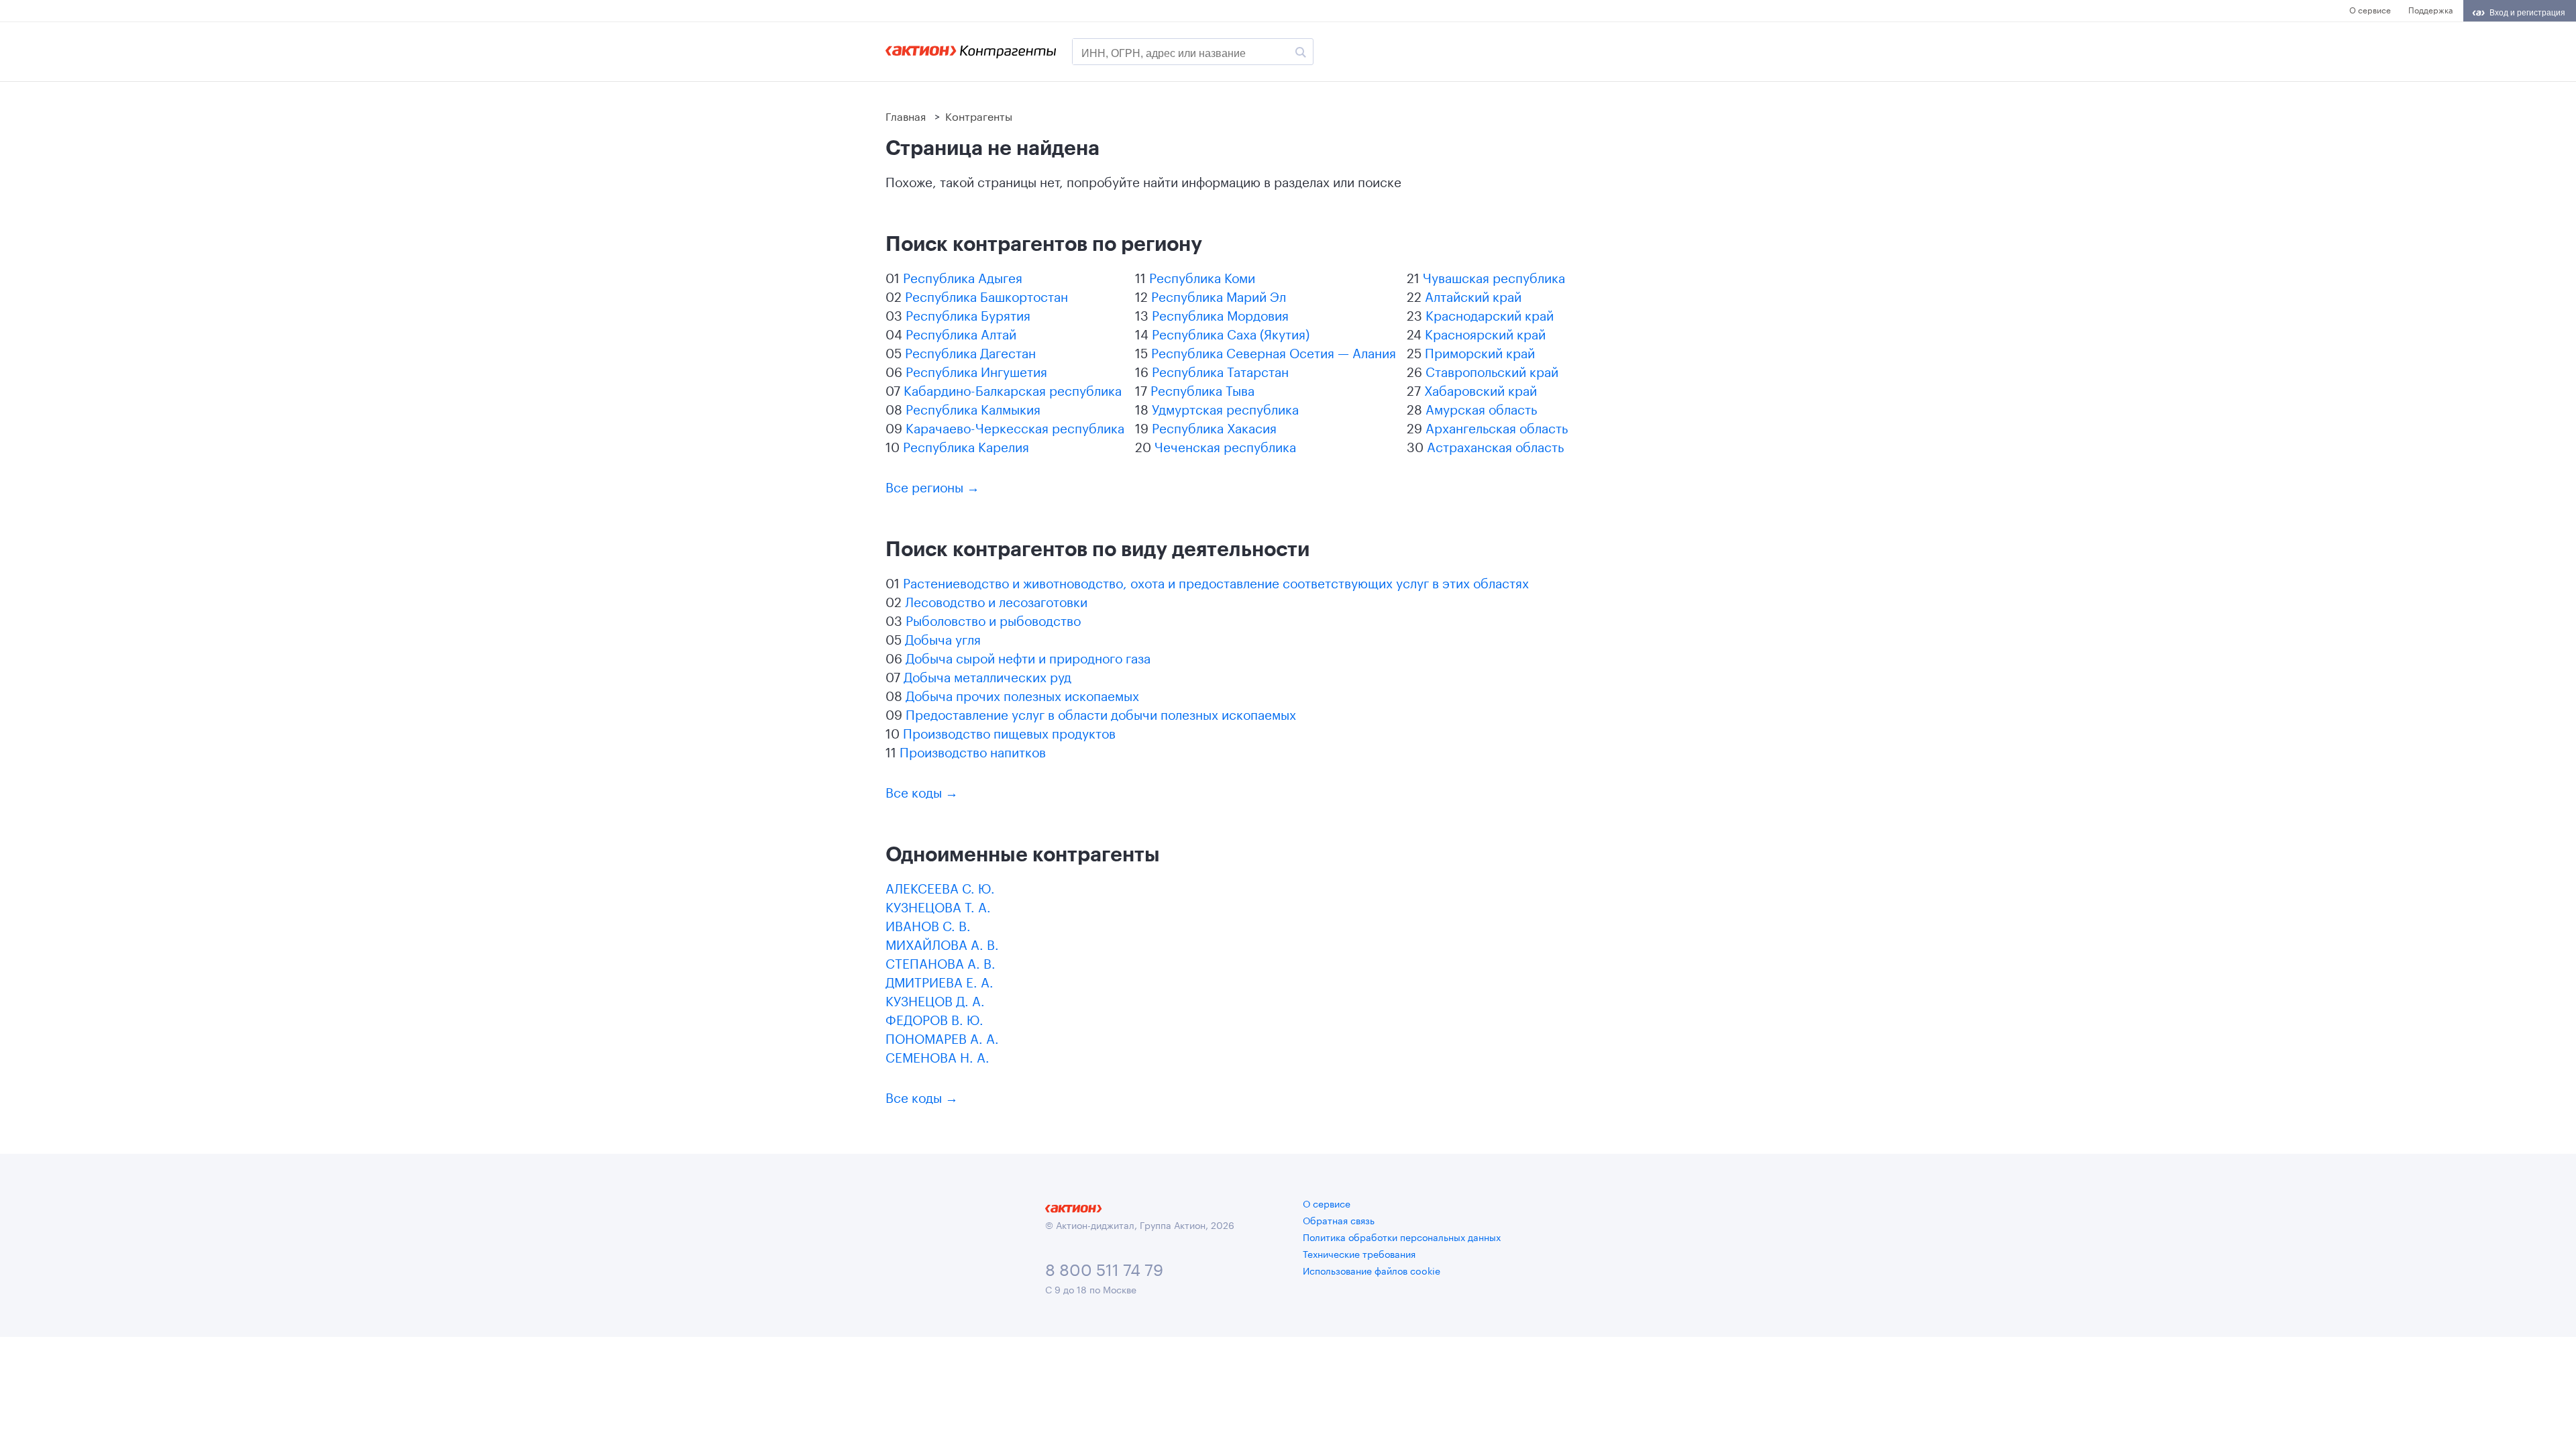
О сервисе (2370, 9)
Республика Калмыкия (973, 408)
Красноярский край (1485, 333)
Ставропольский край (1492, 370)
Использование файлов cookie (1372, 1270)
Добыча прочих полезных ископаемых (1022, 694)
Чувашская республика (1494, 276)
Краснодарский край (1490, 314)
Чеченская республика (1225, 445)
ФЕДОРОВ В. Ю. (934, 1018)
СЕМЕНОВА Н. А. (937, 1056)
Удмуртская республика (1225, 408)
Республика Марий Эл (1219, 295)
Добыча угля (943, 638)
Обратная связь (1339, 1220)
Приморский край (1480, 352)
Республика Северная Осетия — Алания (1274, 352)
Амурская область (1481, 408)
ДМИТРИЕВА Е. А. (940, 981)
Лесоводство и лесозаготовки (996, 600)
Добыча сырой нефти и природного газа (1028, 657)
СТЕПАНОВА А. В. (941, 962)
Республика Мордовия (1220, 314)
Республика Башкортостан (986, 295)
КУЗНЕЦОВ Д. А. (935, 1000)
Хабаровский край (1481, 389)
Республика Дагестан (970, 352)
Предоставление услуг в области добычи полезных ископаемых (1101, 713)
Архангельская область (1497, 427)
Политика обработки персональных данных (1402, 1236)
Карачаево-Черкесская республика (1015, 427)
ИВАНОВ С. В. (928, 924)
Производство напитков (973, 751)
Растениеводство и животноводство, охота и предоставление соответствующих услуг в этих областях (1216, 582)
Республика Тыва (1202, 389)
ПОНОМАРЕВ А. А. (942, 1037)
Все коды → (922, 791)
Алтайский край (1473, 295)
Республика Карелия (966, 445)
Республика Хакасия (1214, 427)
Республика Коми (1202, 276)
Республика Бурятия (968, 314)
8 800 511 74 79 (1104, 1268)
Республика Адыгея (963, 276)
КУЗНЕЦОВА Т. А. (938, 906)
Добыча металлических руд (987, 676)
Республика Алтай (961, 333)
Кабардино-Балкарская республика (1013, 389)
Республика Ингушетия (976, 370)
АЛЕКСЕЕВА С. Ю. (940, 887)
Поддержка (2430, 9)
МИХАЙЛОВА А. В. (942, 943)
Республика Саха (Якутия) (1231, 333)
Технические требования (1359, 1253)
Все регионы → (932, 486)
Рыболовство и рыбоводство (993, 619)
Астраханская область (1495, 445)
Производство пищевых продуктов (1009, 732)
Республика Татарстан (1220, 370)
